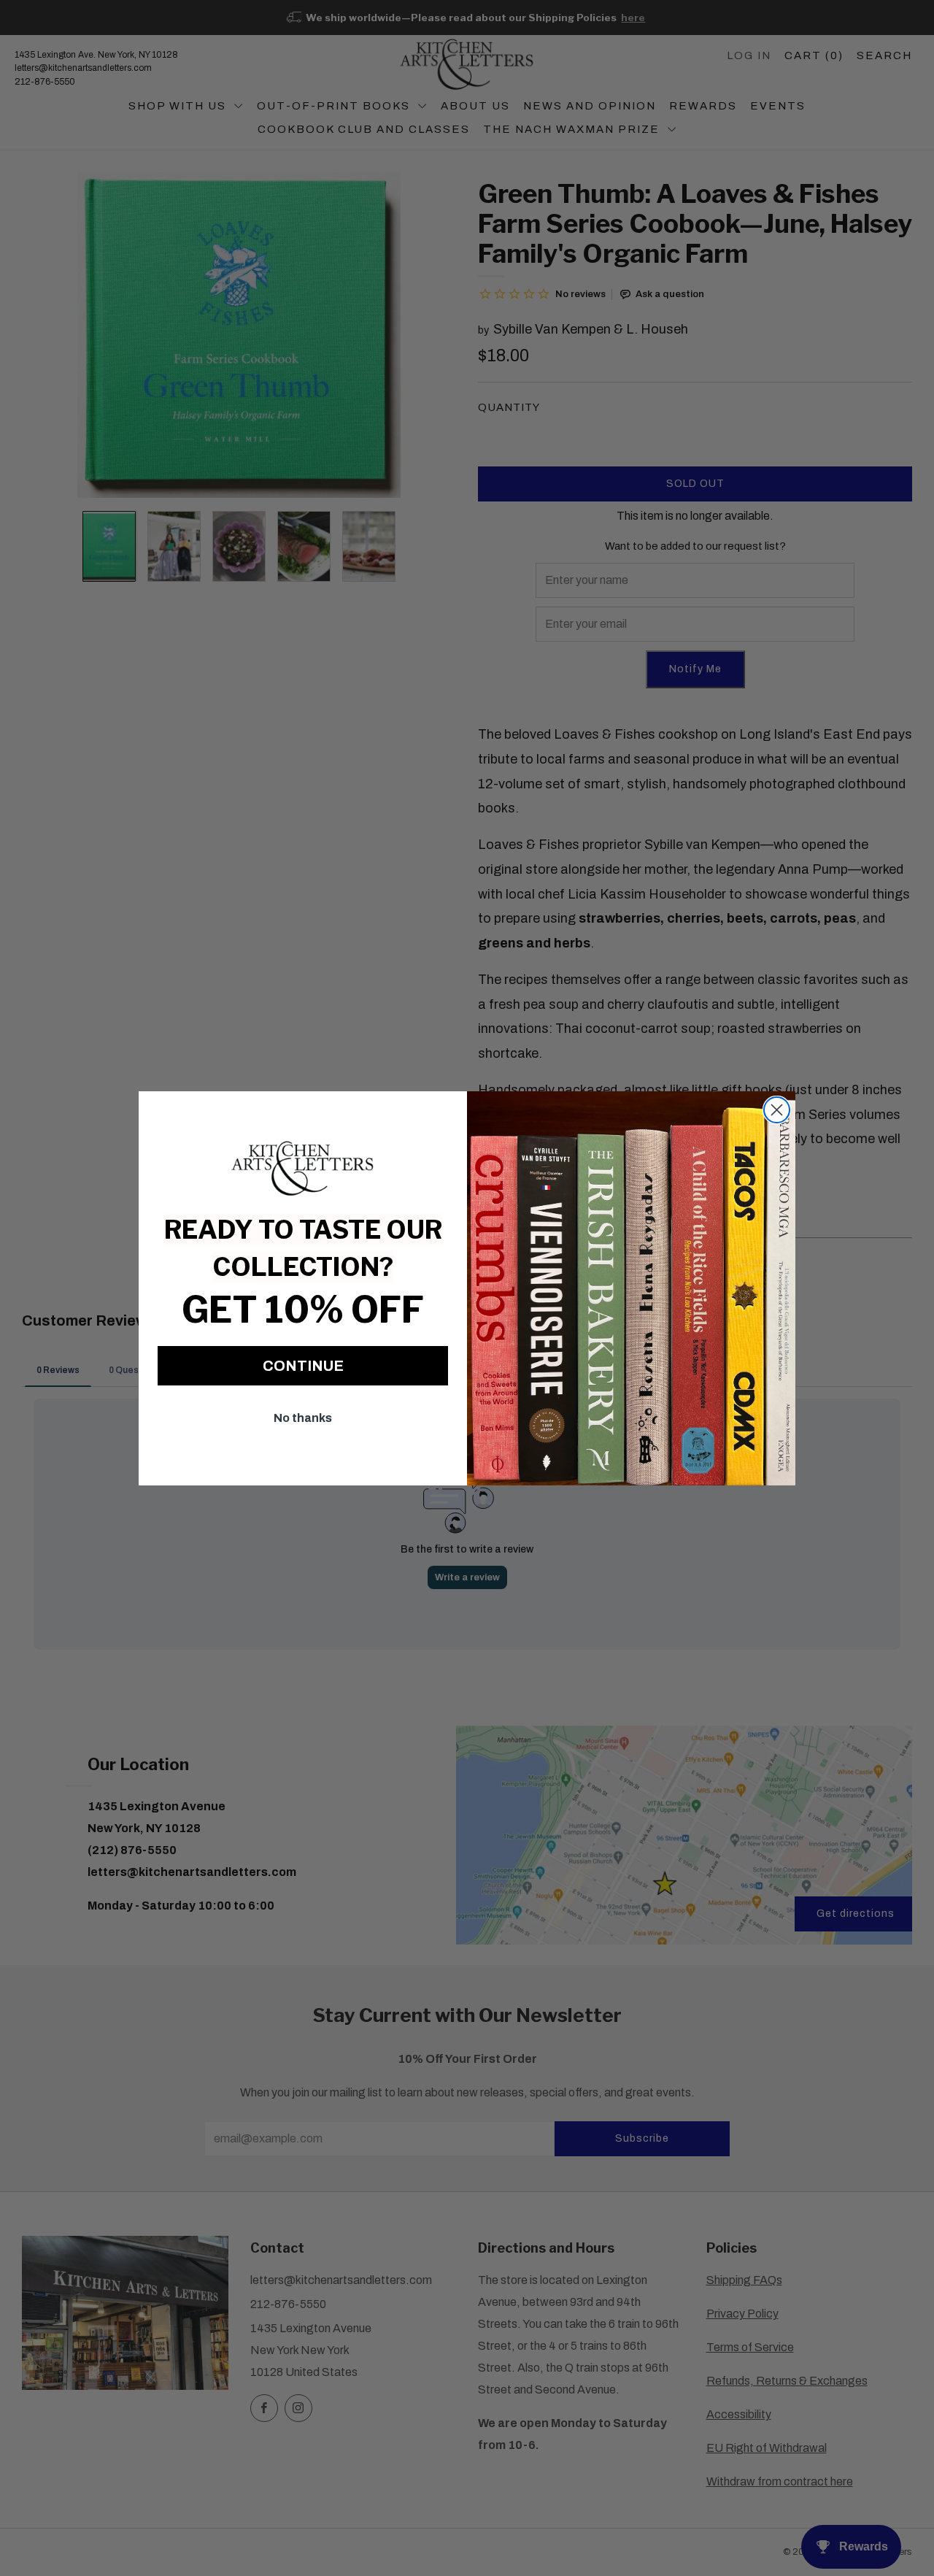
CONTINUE (303, 1366)
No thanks (303, 1418)
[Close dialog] (777, 1110)
